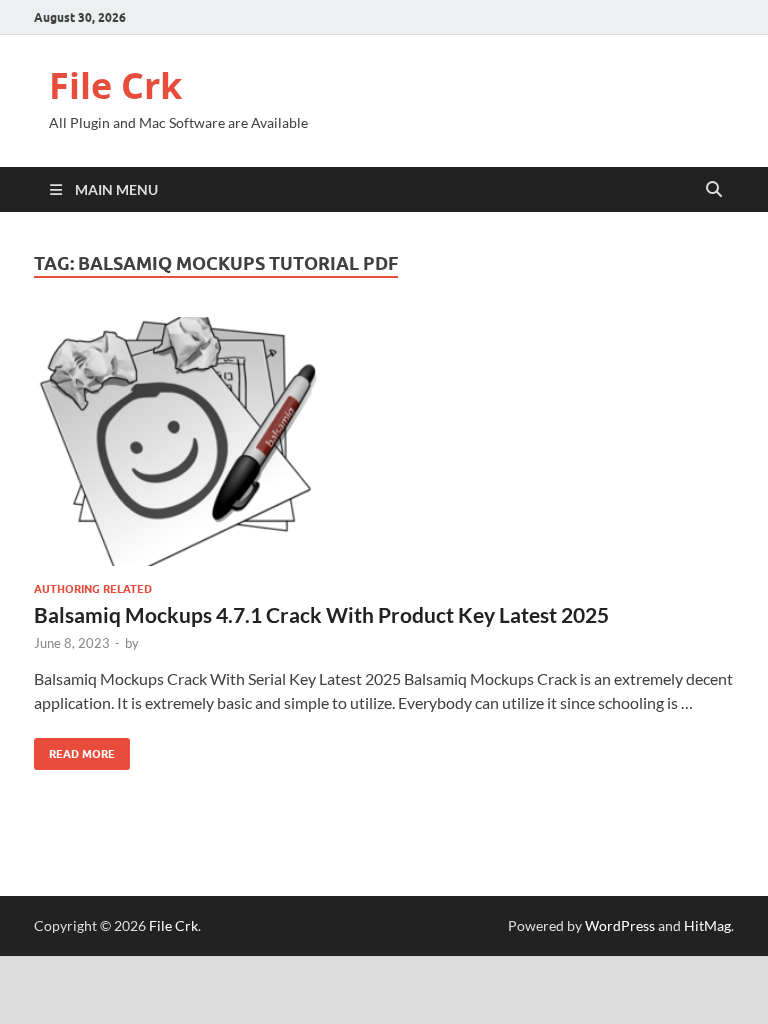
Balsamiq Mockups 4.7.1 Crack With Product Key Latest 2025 (321, 614)
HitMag (707, 925)
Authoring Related (93, 589)
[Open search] (714, 190)
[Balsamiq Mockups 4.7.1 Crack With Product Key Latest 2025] (384, 441)
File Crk (115, 85)
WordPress (620, 925)
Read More (74, 749)
